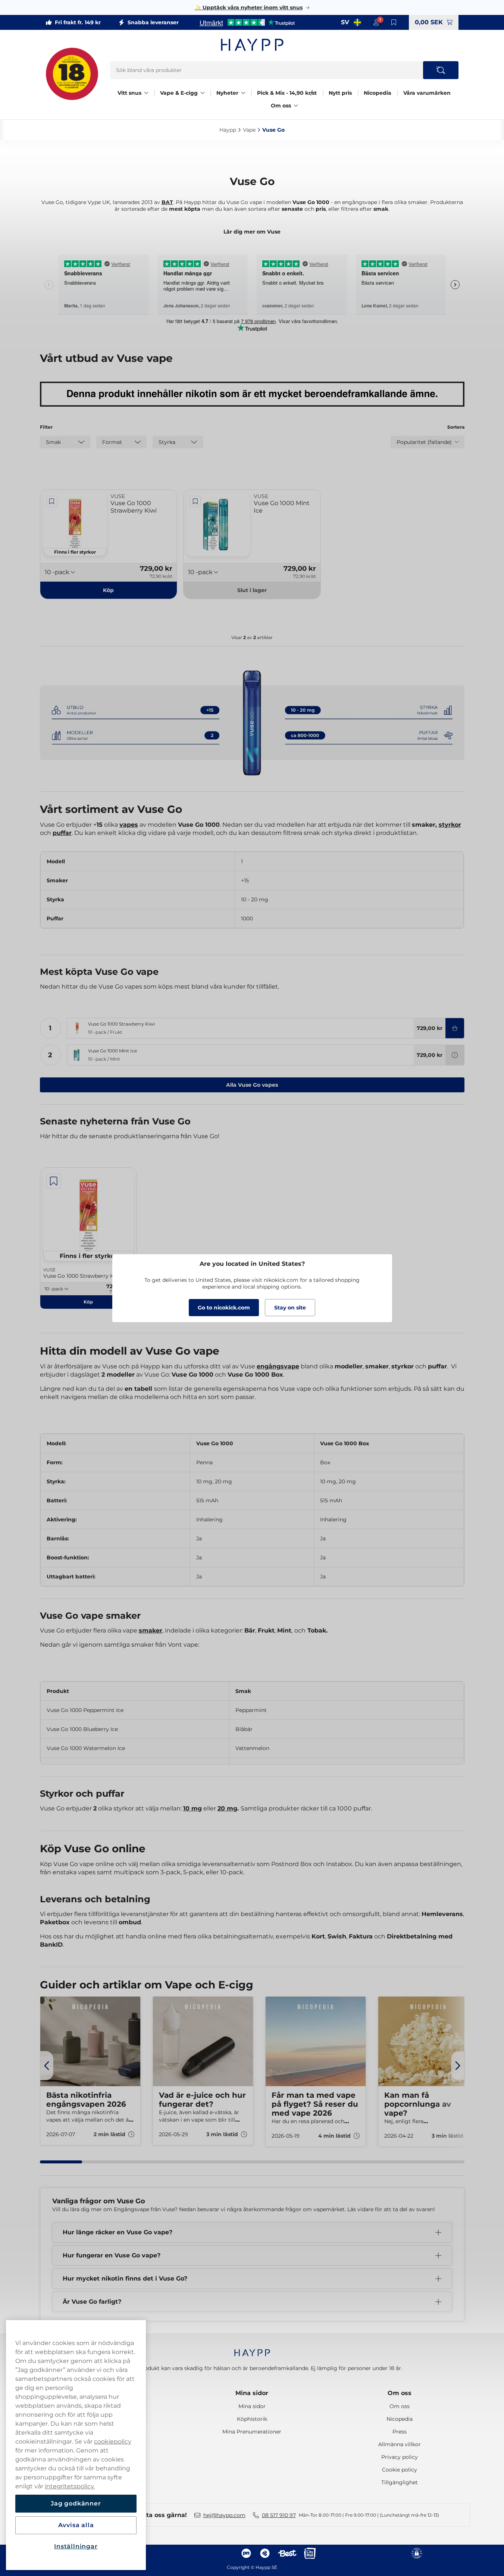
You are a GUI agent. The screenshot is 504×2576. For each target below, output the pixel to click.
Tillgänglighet (400, 2482)
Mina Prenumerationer (252, 2432)
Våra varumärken (427, 93)
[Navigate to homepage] (252, 2349)
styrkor (450, 825)
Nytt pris (340, 93)
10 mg (192, 1808)
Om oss (281, 106)
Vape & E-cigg (179, 93)
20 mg (227, 1808)
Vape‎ (249, 130)
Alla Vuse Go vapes (252, 1085)
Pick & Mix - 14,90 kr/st (287, 93)
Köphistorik (252, 2419)
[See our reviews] (247, 22)
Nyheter (227, 93)
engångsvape (278, 1366)
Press (400, 2432)
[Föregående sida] (47, 2066)
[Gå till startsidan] (252, 45)
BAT (167, 202)
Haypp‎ (228, 130)
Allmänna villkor (400, 2444)
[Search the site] (441, 70)
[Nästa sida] (458, 2066)
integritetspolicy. (70, 2486)
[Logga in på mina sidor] (376, 22)
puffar (62, 833)
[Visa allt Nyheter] (243, 93)
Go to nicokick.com (224, 1308)
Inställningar (76, 2546)
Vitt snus (129, 93)
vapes (129, 825)
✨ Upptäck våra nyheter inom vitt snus (249, 7)
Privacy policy (400, 2457)
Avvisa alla (76, 2525)
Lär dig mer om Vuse (252, 232)
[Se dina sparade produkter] (394, 22)
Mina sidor (252, 2393)
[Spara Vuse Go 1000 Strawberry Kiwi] (52, 501)
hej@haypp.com (224, 2515)
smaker (151, 1630)
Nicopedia (378, 93)
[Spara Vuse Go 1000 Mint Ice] (195, 501)
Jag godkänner (76, 2503)
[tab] (61, 2162)
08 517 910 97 (279, 2515)
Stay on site (290, 1308)
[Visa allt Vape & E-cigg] (203, 93)
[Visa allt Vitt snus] (146, 93)
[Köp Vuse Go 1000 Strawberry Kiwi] (455, 1028)
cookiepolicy (113, 2442)
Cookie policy (400, 2470)
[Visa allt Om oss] (296, 106)
